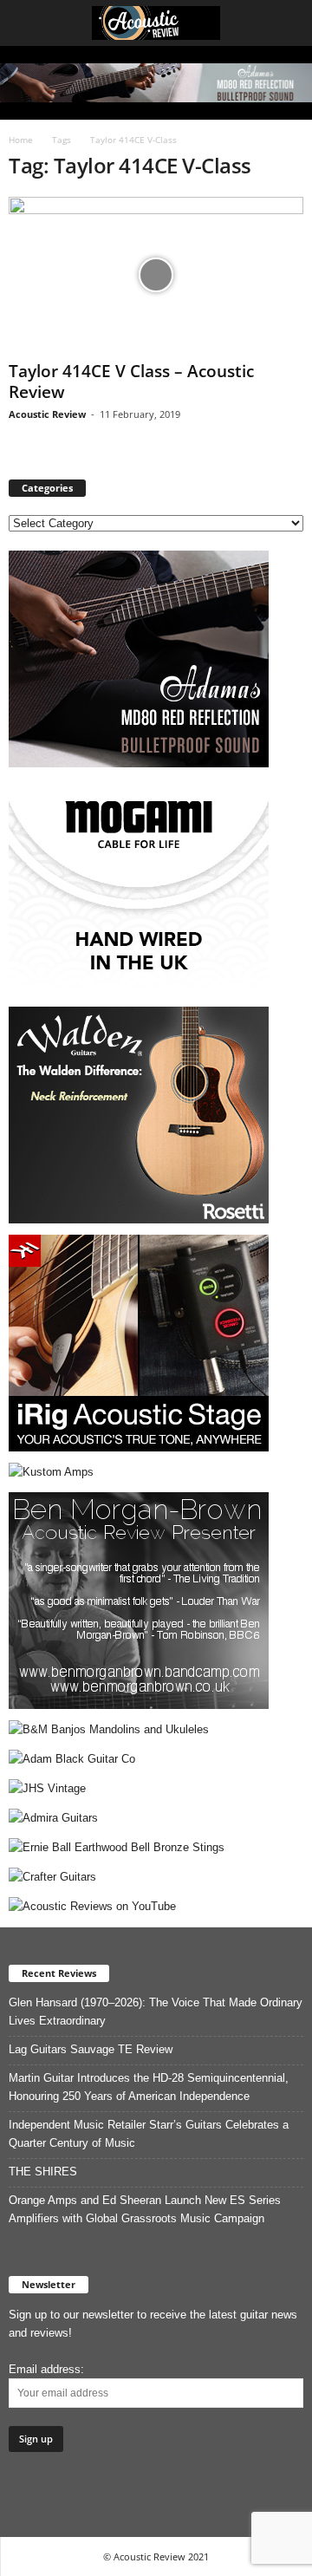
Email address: (46, 2369)
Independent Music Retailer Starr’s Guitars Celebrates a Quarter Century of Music (149, 2134)
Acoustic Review (47, 414)
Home (21, 140)
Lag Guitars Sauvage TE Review (91, 2049)
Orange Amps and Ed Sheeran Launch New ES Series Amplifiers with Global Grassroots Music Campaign (145, 2209)
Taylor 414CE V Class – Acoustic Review (131, 382)
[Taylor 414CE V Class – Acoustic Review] (156, 275)
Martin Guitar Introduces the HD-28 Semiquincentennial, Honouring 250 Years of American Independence (149, 2087)
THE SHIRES (43, 2172)
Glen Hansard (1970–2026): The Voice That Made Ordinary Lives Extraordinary (156, 2012)
